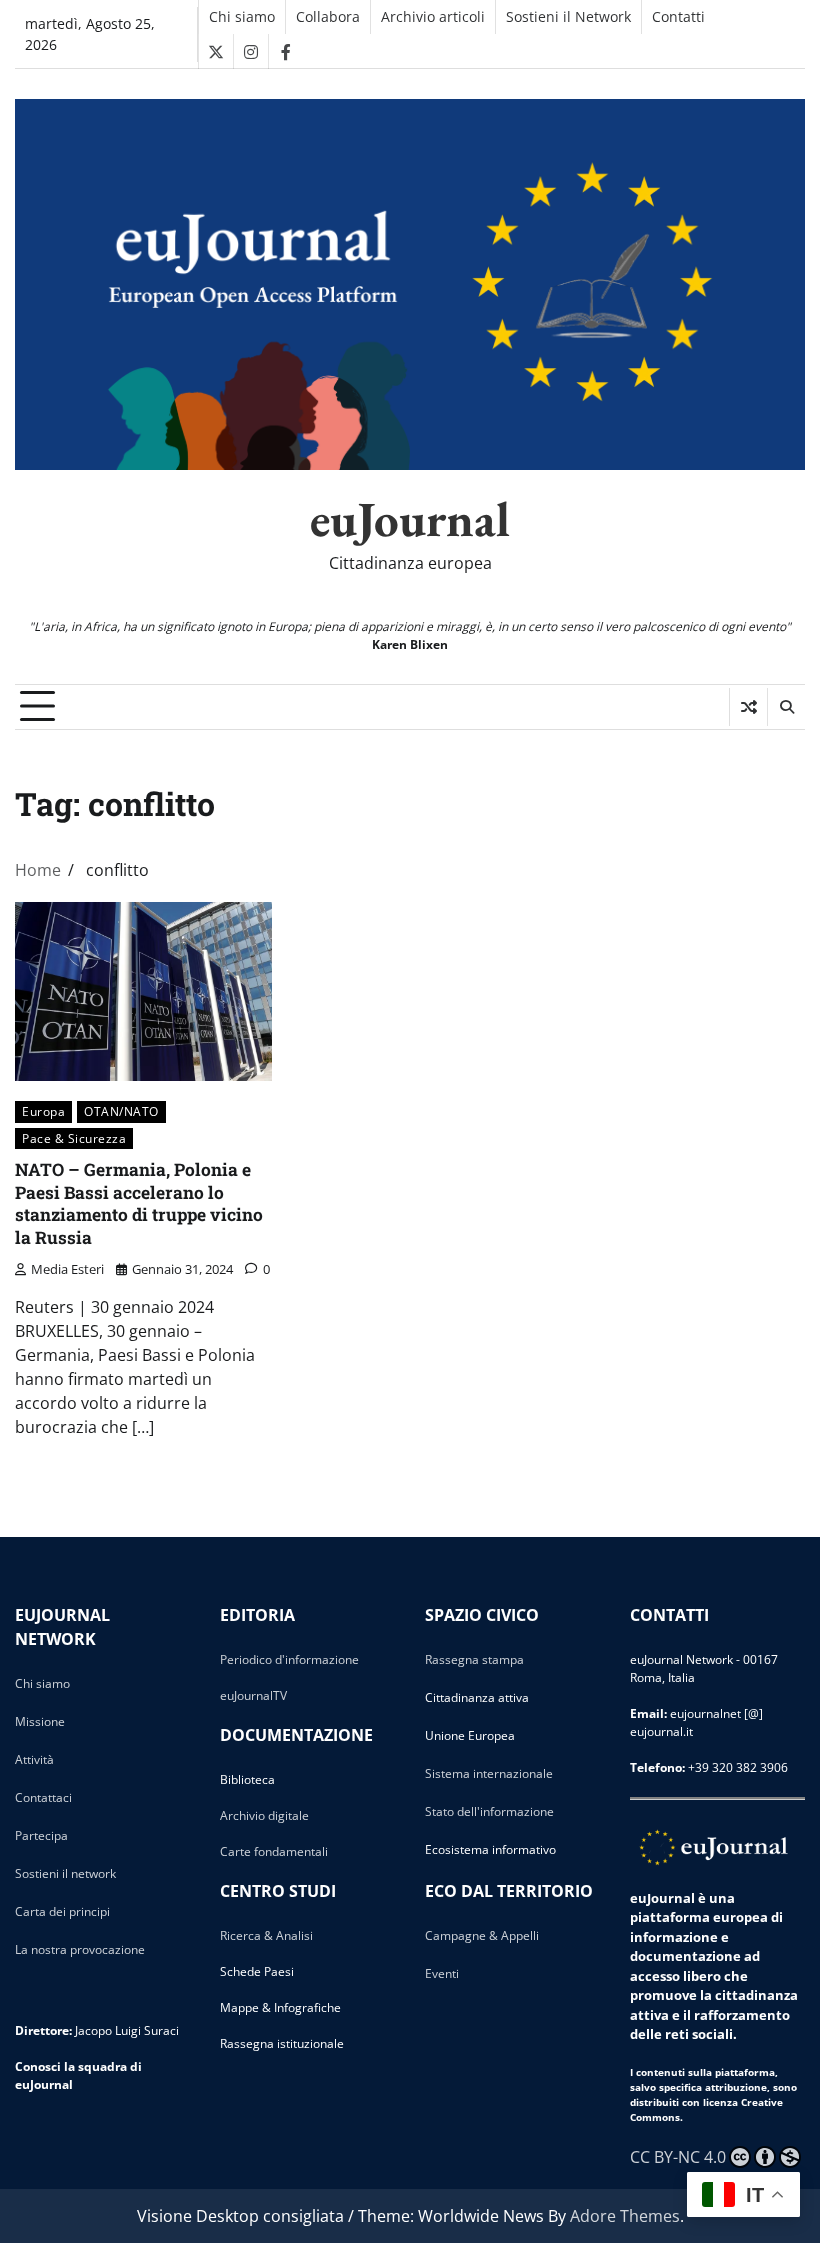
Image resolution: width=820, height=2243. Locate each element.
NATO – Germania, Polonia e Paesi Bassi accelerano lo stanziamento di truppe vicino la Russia (139, 1203)
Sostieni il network (65, 1873)
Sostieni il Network (568, 17)
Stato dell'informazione (489, 1811)
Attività (34, 1759)
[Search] (786, 707)
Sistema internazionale (489, 1773)
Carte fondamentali (274, 1851)
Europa (43, 1111)
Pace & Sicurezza (74, 1138)
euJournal (410, 519)
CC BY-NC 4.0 (678, 2157)
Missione (40, 1721)
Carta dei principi (62, 1911)
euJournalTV (253, 1695)
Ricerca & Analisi (266, 1935)
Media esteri (67, 1269)
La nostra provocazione (80, 1949)
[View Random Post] (748, 707)
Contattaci (43, 1797)
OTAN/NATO (121, 1111)
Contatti (678, 17)
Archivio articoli (433, 17)
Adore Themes (625, 2216)
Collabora (328, 17)
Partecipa (41, 1835)
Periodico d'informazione (289, 1659)
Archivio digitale (264, 1815)
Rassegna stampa (474, 1659)
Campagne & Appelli (482, 1935)
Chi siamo (242, 17)
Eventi (442, 1973)
